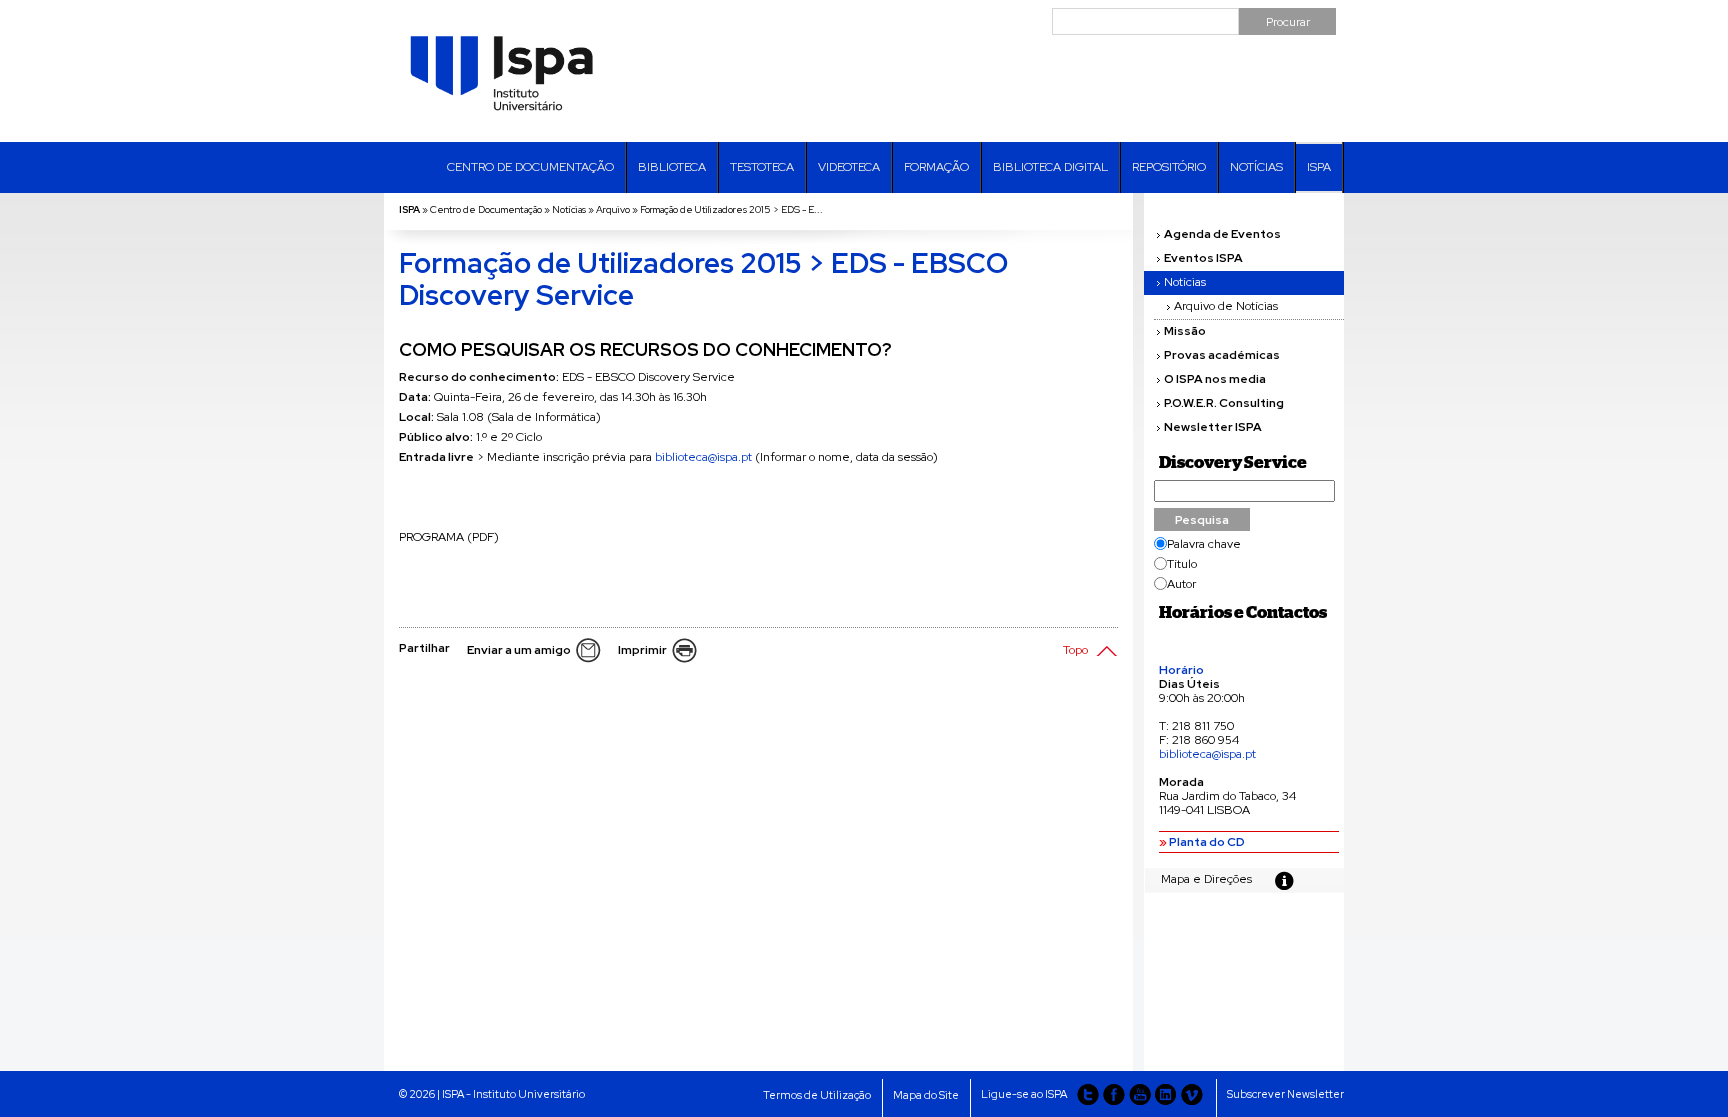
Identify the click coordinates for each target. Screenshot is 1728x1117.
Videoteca (849, 167)
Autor (1181, 584)
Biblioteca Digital (1050, 167)
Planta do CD (1207, 842)
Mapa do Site (926, 1095)
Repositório (1169, 167)
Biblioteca (672, 167)
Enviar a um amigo (519, 650)
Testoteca (762, 167)
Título (1182, 564)
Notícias (1256, 167)
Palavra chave (1204, 544)
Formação (936, 167)
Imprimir (642, 650)
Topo (1075, 650)
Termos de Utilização (817, 1095)
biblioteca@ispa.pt (703, 457)
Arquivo (613, 209)
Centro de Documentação (530, 167)
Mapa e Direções (1206, 879)
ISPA (1319, 167)
